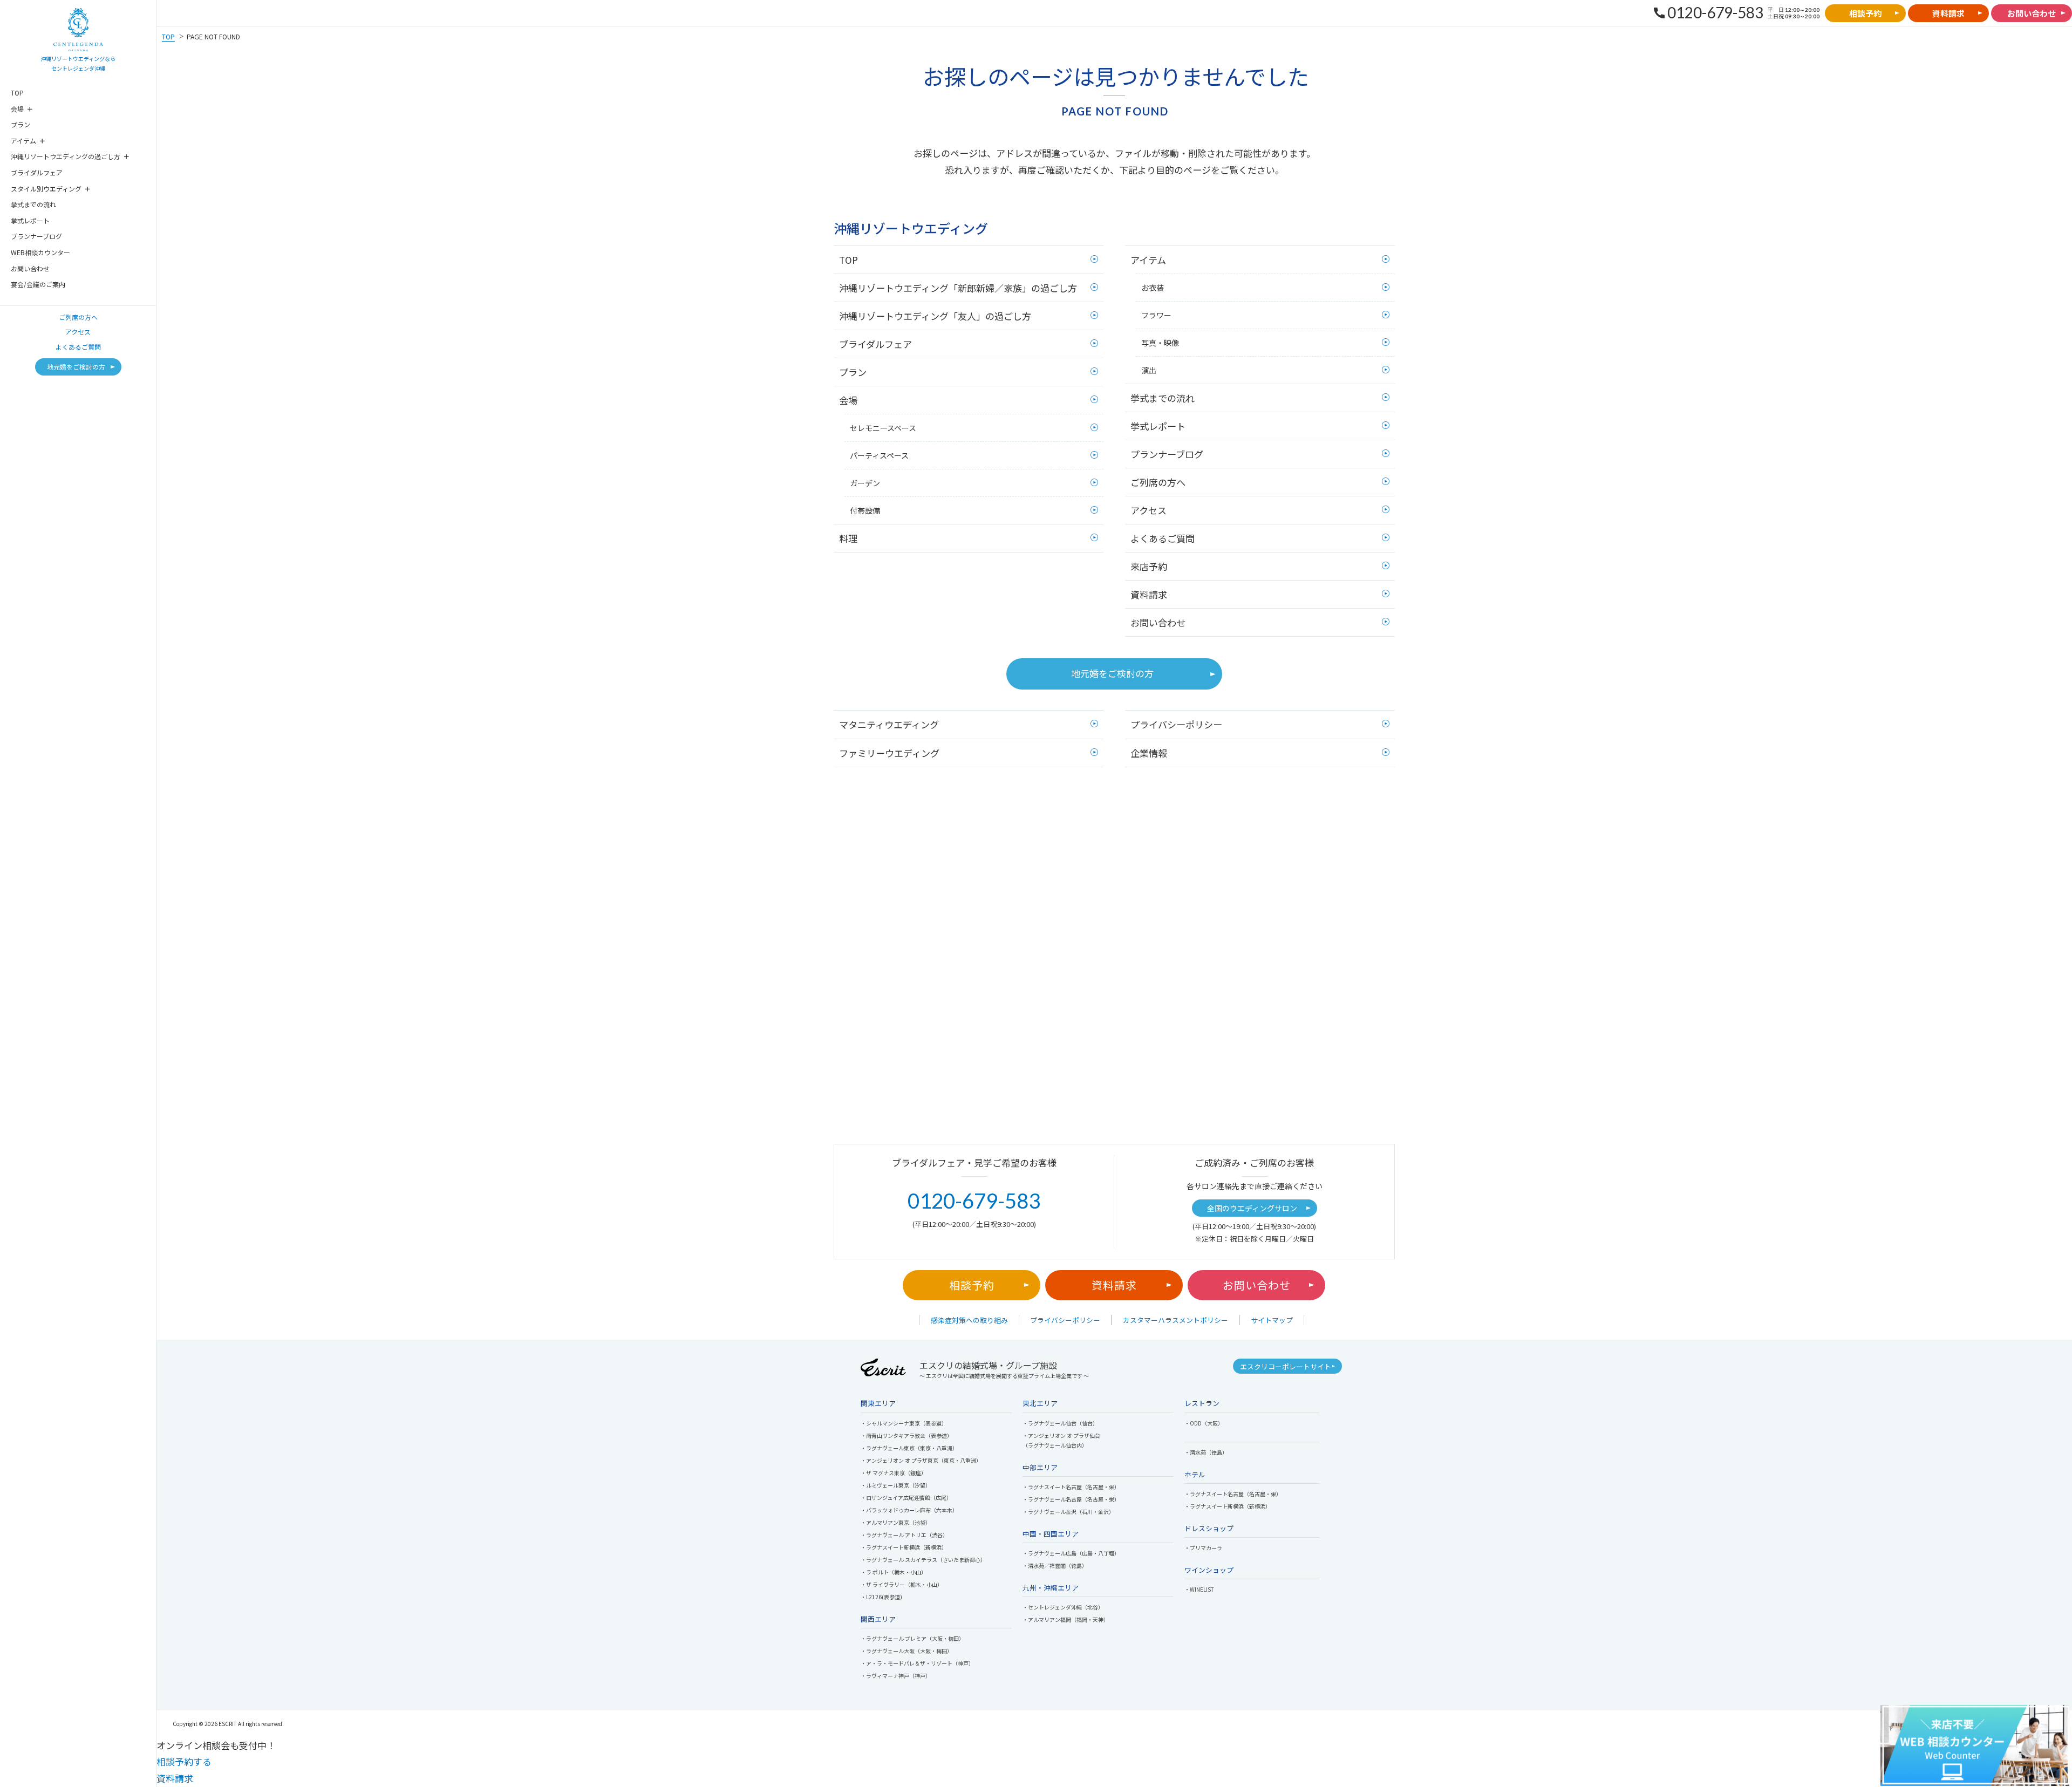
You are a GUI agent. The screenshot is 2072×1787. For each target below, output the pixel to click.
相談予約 (972, 1285)
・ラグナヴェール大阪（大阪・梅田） (906, 1651)
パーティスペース (879, 455)
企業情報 (1149, 753)
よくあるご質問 (78, 347)
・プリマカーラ (1203, 1548)
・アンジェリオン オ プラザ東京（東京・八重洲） (921, 1460)
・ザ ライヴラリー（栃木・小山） (902, 1584)
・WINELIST (1199, 1589)
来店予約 (1149, 566)
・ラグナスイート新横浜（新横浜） (904, 1547)
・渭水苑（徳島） (1206, 1452)
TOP (17, 93)
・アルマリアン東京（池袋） (896, 1522)
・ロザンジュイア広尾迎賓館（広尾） (906, 1498)
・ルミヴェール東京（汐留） (896, 1485)
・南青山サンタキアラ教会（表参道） (906, 1435)
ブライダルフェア (37, 172)
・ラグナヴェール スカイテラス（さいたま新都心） (923, 1560)
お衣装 (1153, 288)
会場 (17, 109)
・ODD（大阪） (1204, 1423)
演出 (1149, 370)
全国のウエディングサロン (1252, 1208)
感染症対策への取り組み (969, 1320)
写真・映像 (1160, 343)
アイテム (23, 141)
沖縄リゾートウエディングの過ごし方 (66, 156)
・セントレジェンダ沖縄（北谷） (1063, 1607)
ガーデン (865, 483)
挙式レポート (30, 220)
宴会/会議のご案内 (38, 284)
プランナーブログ (36, 236)
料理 (848, 538)
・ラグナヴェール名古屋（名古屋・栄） (1071, 1499)
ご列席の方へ (78, 317)
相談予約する (184, 1761)
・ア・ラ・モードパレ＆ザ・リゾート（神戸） (917, 1663)
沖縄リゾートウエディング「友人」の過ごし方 (935, 316)
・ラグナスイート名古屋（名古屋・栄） (1071, 1487)
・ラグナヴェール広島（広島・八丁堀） (1071, 1553)
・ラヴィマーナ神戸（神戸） (896, 1676)
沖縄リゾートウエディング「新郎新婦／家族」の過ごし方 (958, 288)
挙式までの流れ (33, 204)
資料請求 (1149, 594)
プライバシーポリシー (1176, 724)
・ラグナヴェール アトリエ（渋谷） (904, 1535)
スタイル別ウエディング (46, 189)
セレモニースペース (883, 428)
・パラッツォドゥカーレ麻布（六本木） (909, 1510)
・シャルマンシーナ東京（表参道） (904, 1423)
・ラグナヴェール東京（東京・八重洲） (909, 1448)
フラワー (1156, 315)
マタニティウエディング (889, 724)
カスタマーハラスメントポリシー (1175, 1320)
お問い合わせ (30, 268)
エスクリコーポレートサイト (1286, 1366)
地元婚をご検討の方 (1112, 673)
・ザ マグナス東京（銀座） (894, 1473)
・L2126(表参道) (881, 1597)
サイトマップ (1272, 1320)
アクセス (78, 332)
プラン (21, 124)
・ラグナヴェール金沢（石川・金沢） (1068, 1512)
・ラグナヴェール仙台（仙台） (1060, 1423)
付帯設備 (865, 510)
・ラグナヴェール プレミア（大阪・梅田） (912, 1638)
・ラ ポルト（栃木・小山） (894, 1572)
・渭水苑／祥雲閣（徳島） (1055, 1566)
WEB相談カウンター (40, 252)
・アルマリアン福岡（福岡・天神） (1066, 1619)
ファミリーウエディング (889, 753)
